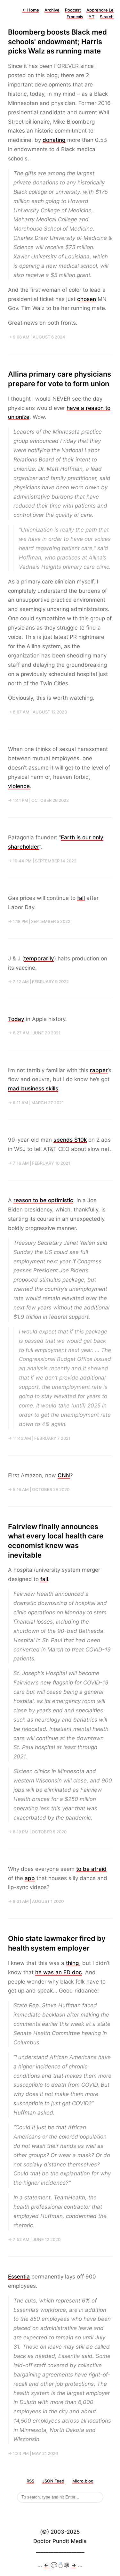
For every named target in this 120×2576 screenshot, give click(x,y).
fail (44, 1579)
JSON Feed (53, 2481)
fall (81, 898)
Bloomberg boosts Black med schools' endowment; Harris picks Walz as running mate (57, 41)
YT (92, 17)
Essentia (19, 2277)
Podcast (73, 10)
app (30, 1878)
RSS (30, 2481)
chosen (87, 299)
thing (72, 1963)
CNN (64, 1475)
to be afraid (91, 1869)
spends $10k (70, 1140)
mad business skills (33, 1088)
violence (19, 786)
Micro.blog (83, 2481)
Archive (52, 10)
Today (16, 1019)
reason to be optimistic (43, 1200)
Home (31, 10)
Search (107, 17)
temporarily (39, 958)
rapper (99, 1070)
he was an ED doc (59, 1972)
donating (54, 140)
